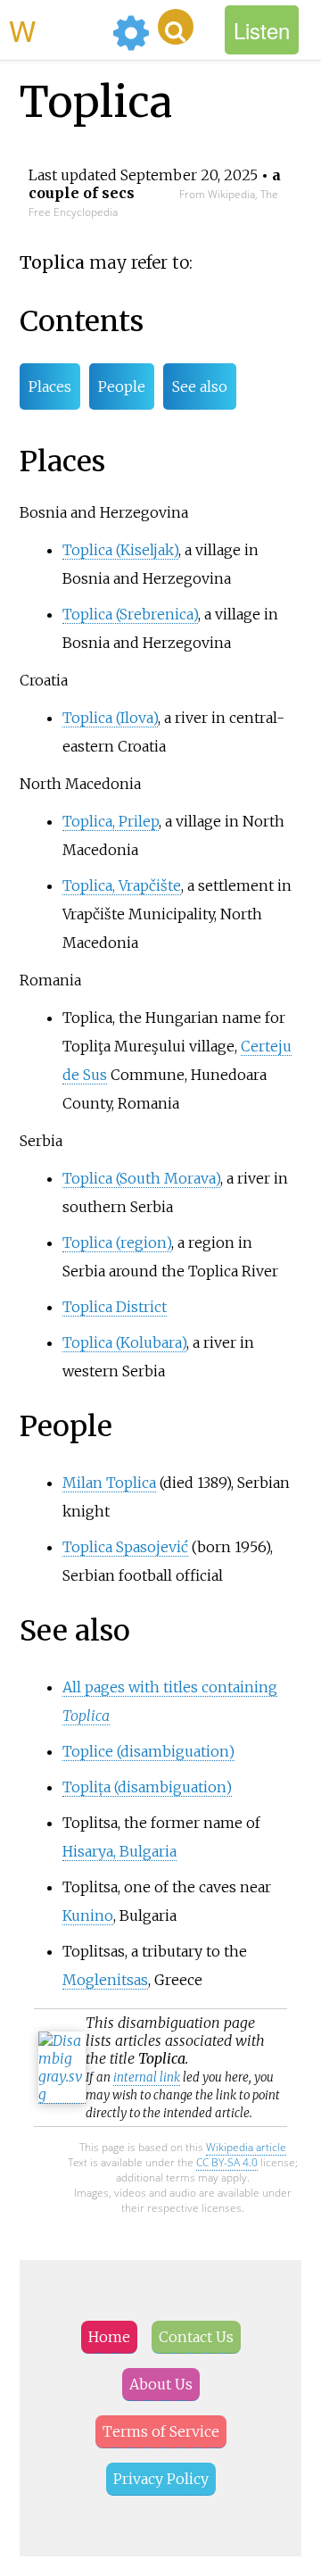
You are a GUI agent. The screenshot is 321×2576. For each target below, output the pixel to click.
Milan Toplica (109, 1483)
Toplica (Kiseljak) (120, 550)
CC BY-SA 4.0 (227, 2162)
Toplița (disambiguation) (147, 1787)
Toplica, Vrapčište (122, 885)
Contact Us (196, 2337)
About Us (161, 2384)
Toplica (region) (117, 1242)
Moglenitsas (105, 1980)
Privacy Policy (161, 2479)
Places (50, 386)
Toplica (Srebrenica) (130, 614)
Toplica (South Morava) (141, 1178)
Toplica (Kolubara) (124, 1342)
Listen (262, 30)
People (122, 386)
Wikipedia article (246, 2147)
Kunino (88, 1915)
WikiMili (57, 29)
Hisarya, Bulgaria (119, 1851)
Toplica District (115, 1307)
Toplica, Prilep (111, 821)
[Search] (176, 27)
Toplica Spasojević (125, 1547)
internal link (147, 2077)
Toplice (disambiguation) (148, 1751)
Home (109, 2337)
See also (200, 386)
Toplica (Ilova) (110, 718)
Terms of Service (161, 2431)
